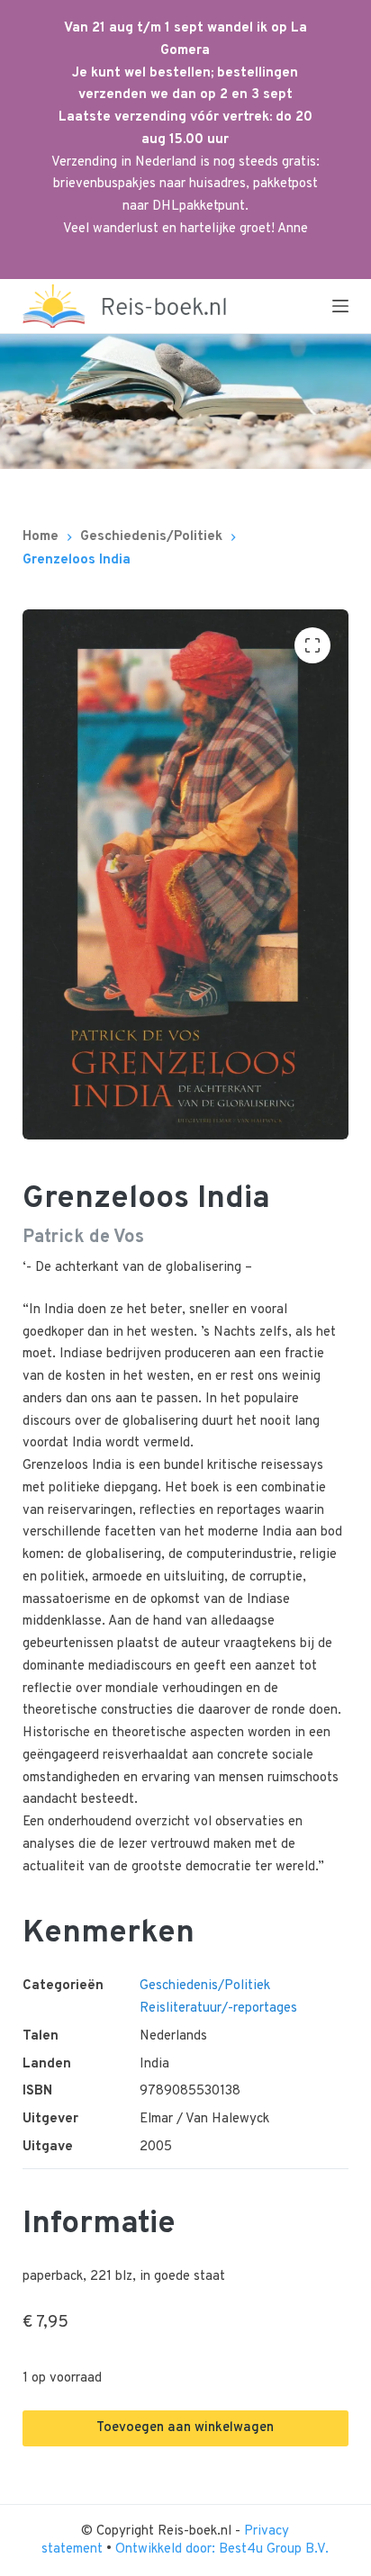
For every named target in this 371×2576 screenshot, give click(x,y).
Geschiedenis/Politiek (205, 1986)
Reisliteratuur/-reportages (218, 2009)
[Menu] (340, 306)
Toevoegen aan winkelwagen (185, 2428)
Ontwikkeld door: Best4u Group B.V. (222, 2549)
